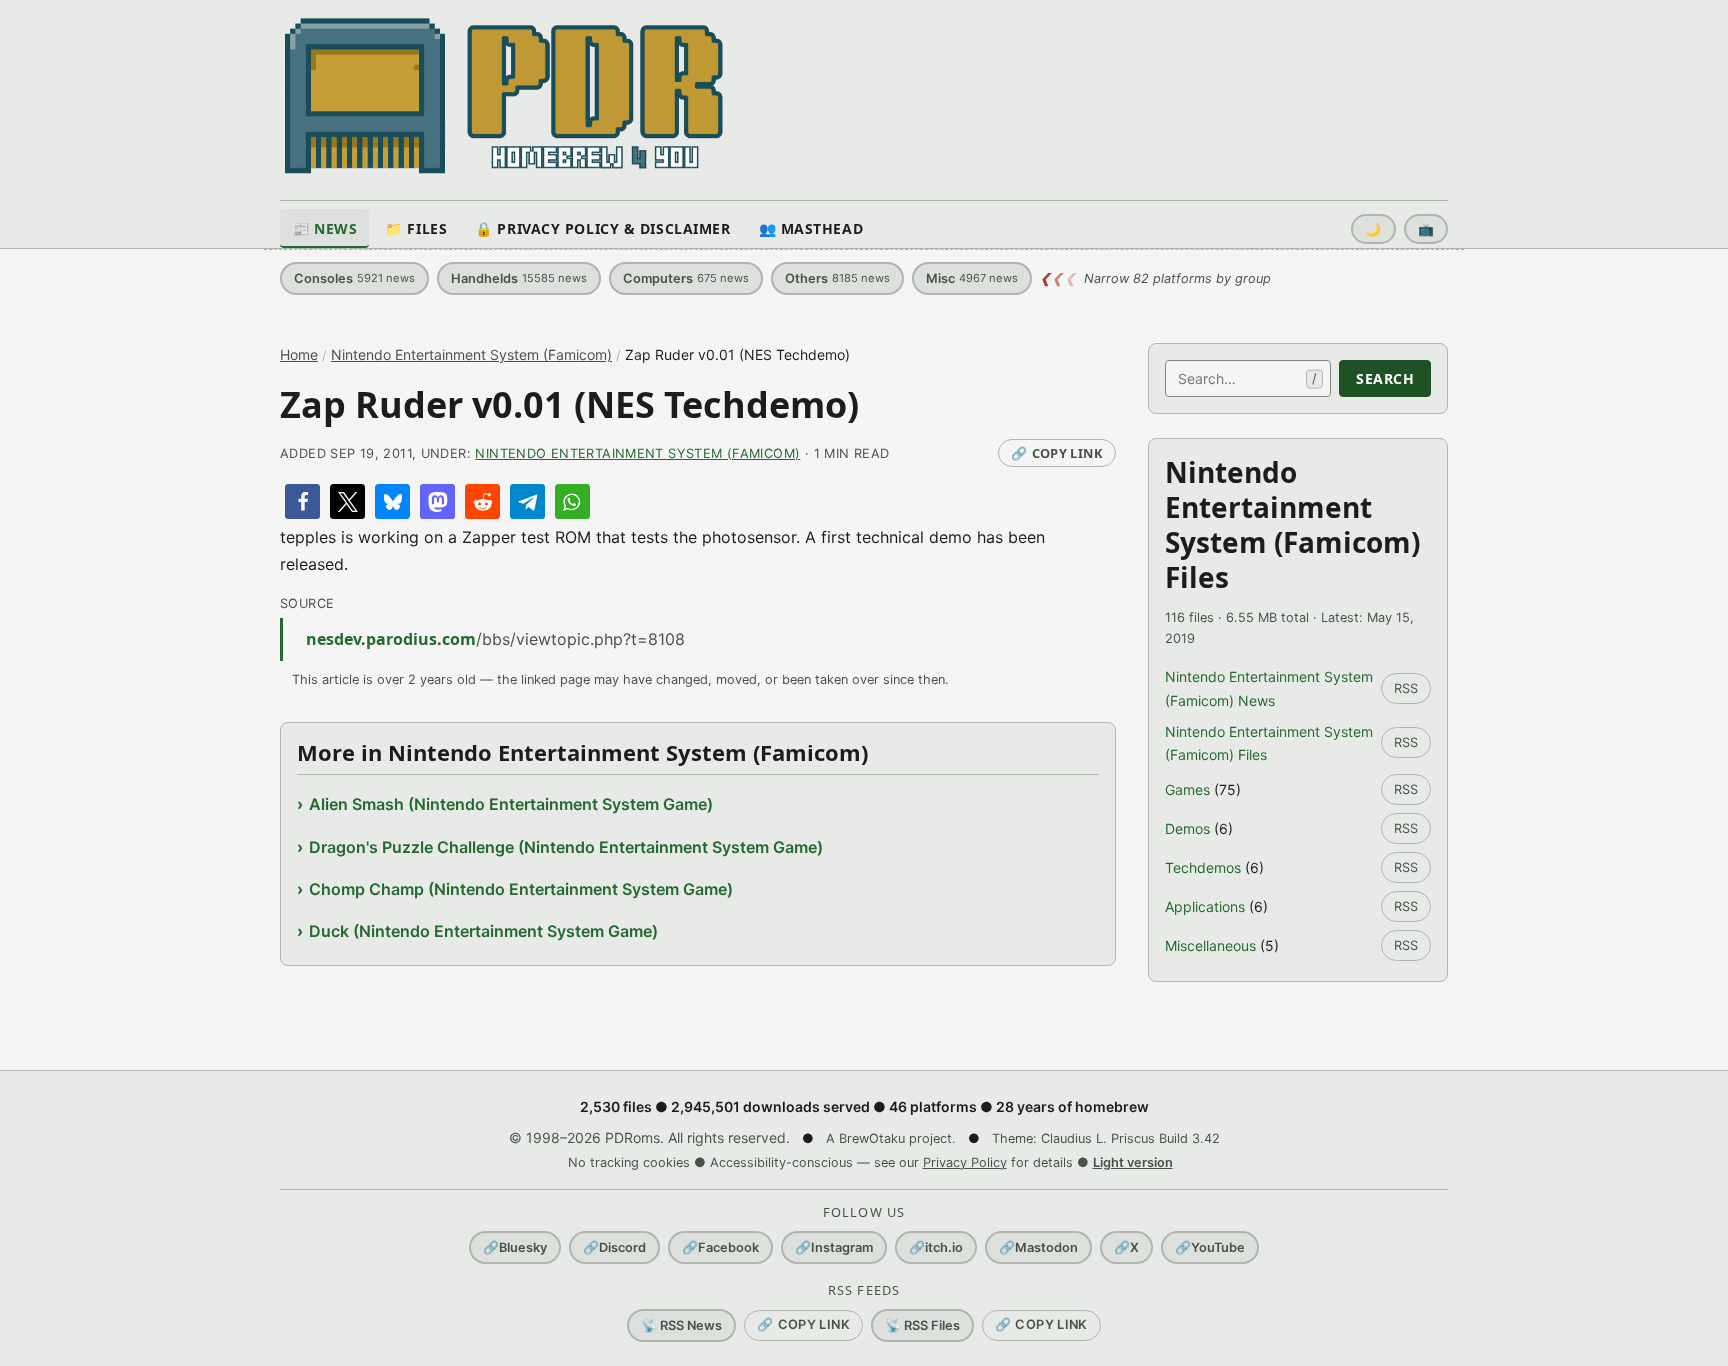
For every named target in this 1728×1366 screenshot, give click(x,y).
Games (1187, 789)
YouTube (1210, 1247)
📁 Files (416, 228)
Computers (686, 278)
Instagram (834, 1247)
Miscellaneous (1210, 945)
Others (837, 278)
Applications (1205, 906)
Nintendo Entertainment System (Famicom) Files (1269, 743)
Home (299, 354)
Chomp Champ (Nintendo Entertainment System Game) (521, 889)
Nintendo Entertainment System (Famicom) (471, 354)
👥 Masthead (811, 228)
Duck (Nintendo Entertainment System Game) (483, 931)
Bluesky (515, 1247)
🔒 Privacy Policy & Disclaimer (602, 228)
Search (1385, 378)
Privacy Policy (965, 1162)
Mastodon (1038, 1247)
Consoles (354, 278)
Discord (614, 1247)
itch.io (936, 1247)
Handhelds (519, 278)
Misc (972, 278)
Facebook (720, 1247)
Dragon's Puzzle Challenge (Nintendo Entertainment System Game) (566, 847)
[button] (302, 501)
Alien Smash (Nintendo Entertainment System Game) (511, 804)
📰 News (324, 228)
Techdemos (1203, 867)
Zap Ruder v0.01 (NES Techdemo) (569, 404)
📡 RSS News (681, 1325)
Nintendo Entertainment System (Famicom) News (1269, 688)
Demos (1187, 828)
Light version (1133, 1162)
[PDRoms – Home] (504, 96)
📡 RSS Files (922, 1325)
